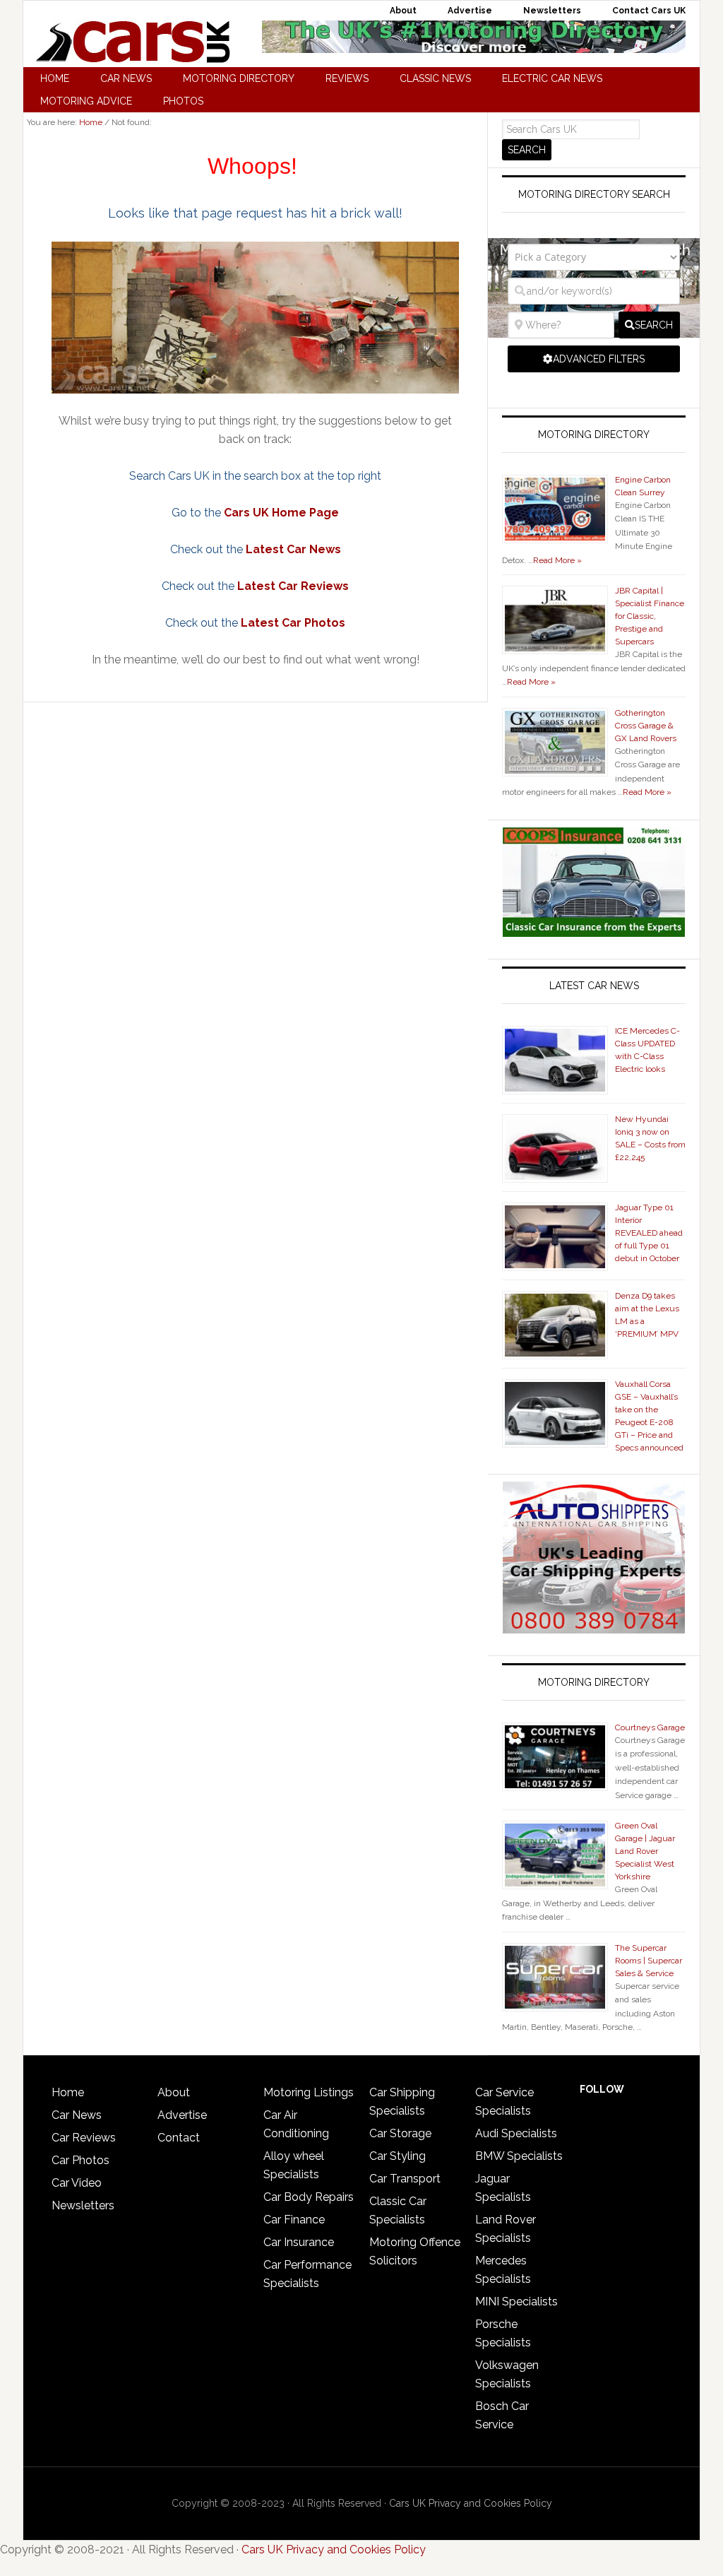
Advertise (182, 2115)
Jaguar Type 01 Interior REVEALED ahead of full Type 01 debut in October (649, 1233)
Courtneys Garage (650, 1727)
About (174, 2092)
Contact (179, 2138)
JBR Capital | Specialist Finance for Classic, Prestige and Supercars (650, 616)
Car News (77, 2115)
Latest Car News (293, 549)
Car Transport (405, 2179)
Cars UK (133, 42)
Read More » (557, 560)
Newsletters (83, 2205)
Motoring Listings (309, 2092)
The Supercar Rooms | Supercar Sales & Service (649, 1961)
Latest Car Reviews (293, 586)
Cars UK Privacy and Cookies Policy (471, 2503)
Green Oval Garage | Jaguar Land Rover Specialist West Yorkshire (645, 1851)
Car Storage (400, 2133)
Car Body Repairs (309, 2197)
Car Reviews (84, 2138)
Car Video (77, 2183)
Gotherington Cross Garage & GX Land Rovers (646, 726)
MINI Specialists (516, 2302)
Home (68, 2092)
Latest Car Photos (293, 623)
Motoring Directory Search (594, 194)
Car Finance (294, 2220)
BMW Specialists (519, 2156)
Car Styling (398, 2156)
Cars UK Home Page (281, 513)
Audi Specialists (516, 2133)
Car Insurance (299, 2242)
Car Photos (80, 2160)
